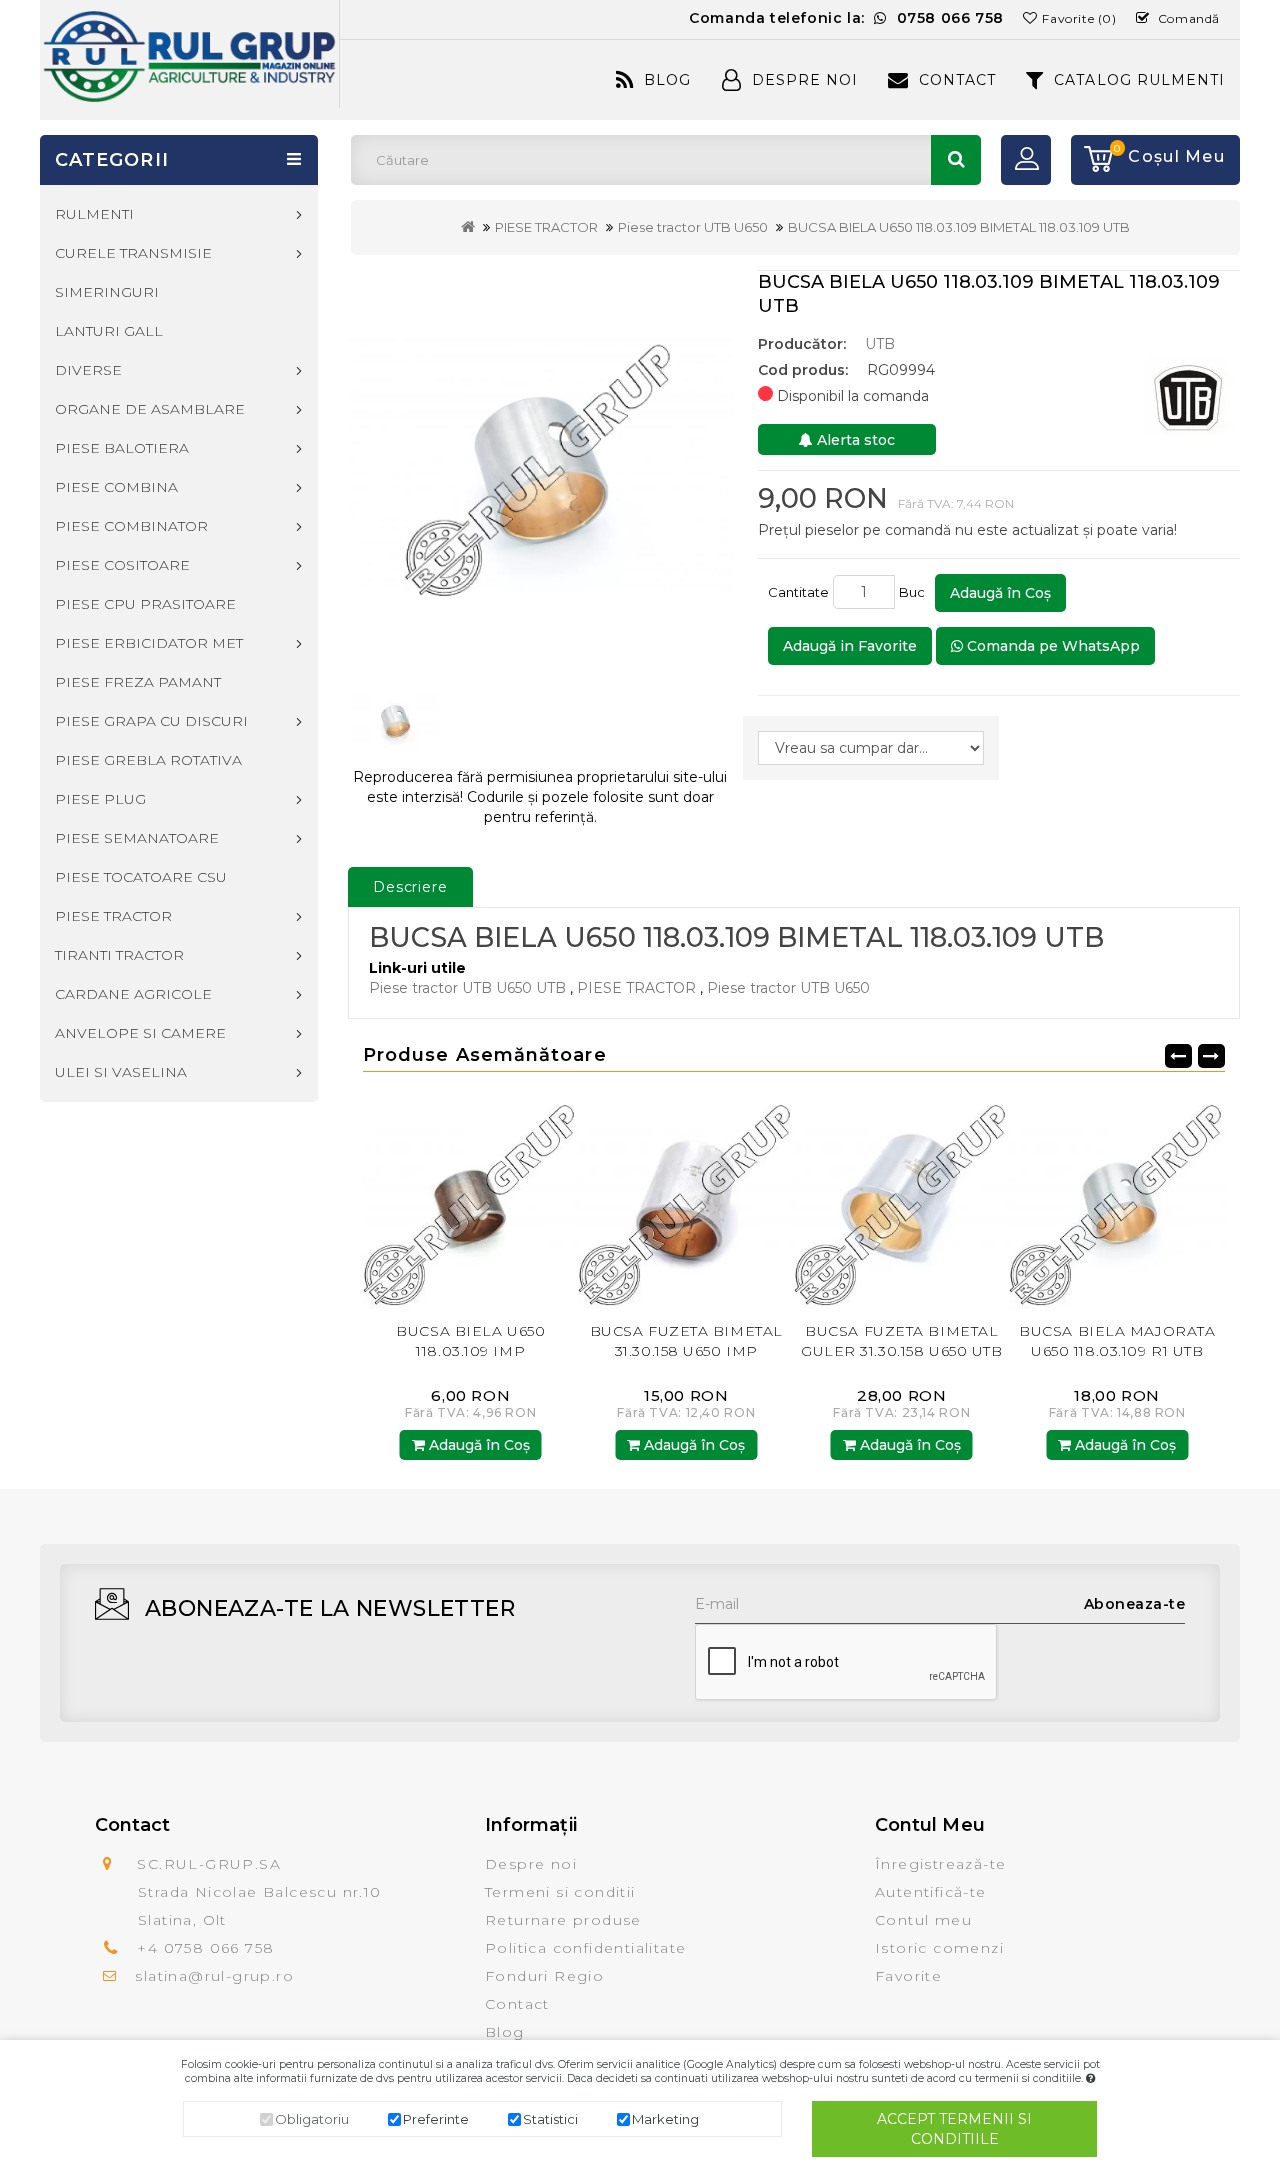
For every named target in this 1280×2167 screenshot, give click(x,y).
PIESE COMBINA (116, 487)
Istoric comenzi (939, 1948)
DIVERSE (88, 370)
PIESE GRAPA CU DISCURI (151, 721)
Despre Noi (805, 80)
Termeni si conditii (560, 1892)
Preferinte (436, 2119)
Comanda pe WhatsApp (1051, 646)
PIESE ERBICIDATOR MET (149, 643)
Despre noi (531, 1864)
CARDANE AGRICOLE (133, 994)
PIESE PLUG (100, 799)
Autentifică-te (931, 1892)
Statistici (550, 2119)
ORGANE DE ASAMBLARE (150, 409)
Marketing (665, 2119)
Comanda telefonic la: (846, 18)
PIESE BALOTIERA (122, 448)
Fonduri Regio (544, 1976)
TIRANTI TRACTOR (119, 955)
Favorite (908, 1976)
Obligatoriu (312, 2119)
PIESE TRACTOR (546, 227)
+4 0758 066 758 (205, 1948)
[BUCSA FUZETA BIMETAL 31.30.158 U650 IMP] (527, 1200)
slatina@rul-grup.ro (214, 1976)
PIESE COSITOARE (122, 565)
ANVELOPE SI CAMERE (140, 1033)
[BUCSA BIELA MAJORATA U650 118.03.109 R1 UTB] (958, 1200)
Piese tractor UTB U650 (693, 227)
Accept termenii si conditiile (954, 2129)
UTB (880, 344)
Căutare (956, 160)
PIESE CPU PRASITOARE (145, 604)
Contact (957, 80)
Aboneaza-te (1135, 1604)
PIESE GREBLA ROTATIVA (148, 760)
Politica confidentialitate (585, 1948)
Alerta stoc (854, 440)
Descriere (410, 887)
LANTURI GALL (109, 331)
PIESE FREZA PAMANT (138, 682)
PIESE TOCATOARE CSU (141, 877)
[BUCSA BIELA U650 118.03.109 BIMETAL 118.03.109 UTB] (540, 464)
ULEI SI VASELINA (121, 1072)
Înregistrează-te (940, 1864)
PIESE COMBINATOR (131, 526)
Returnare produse (563, 1920)
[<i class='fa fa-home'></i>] (468, 227)
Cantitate (798, 592)
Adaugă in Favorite (850, 646)
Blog (667, 80)
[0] (1092, 160)
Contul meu (923, 1920)
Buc (915, 592)
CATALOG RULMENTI (1139, 80)
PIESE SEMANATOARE (137, 838)
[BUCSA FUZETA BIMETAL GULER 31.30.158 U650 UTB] (742, 1200)
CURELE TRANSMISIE (133, 253)
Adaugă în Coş (1000, 593)
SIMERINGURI (107, 292)
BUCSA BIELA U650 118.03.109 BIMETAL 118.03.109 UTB (959, 227)
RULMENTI (94, 214)
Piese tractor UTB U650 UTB (467, 988)
